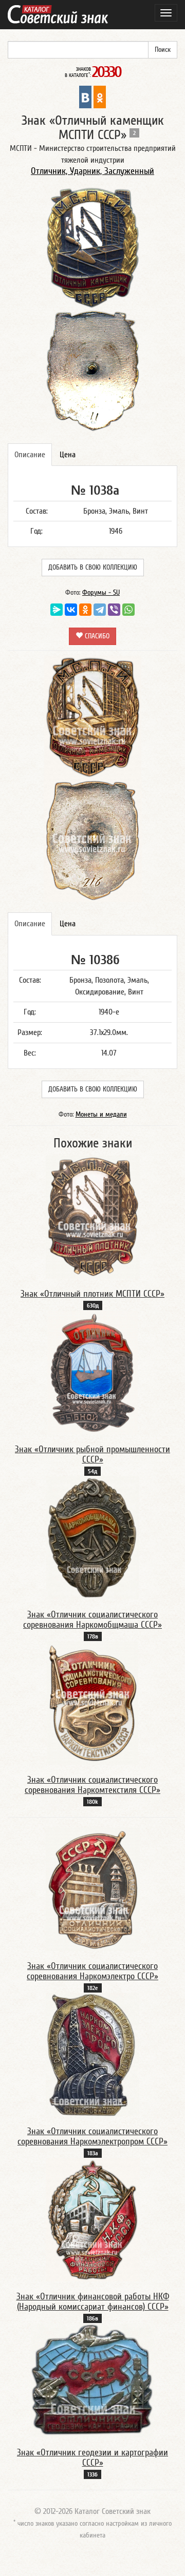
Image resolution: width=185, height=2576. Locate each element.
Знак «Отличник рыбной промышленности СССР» (92, 1455)
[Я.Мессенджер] (57, 610)
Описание (30, 455)
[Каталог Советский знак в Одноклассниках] (100, 96)
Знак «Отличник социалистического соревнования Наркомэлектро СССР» (92, 1971)
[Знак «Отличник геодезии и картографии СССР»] (92, 2380)
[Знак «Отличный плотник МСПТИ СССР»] (93, 1217)
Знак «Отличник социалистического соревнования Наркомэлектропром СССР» (92, 2136)
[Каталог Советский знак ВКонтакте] (85, 96)
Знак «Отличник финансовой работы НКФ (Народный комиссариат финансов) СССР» (93, 2302)
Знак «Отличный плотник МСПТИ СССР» (92, 1294)
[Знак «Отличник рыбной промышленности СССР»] (92, 1372)
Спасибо (96, 636)
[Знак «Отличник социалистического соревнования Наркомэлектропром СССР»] (92, 2054)
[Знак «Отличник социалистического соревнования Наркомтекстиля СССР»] (92, 1703)
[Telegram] (100, 610)
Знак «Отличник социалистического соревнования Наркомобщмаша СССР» (92, 1620)
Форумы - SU (101, 593)
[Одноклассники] (85, 610)
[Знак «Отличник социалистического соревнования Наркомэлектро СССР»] (93, 1889)
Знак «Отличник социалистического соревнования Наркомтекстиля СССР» (92, 1785)
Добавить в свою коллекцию (93, 568)
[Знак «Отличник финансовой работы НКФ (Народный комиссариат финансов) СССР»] (93, 2219)
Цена (68, 455)
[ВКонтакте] (71, 610)
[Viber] (114, 610)
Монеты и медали (101, 1115)
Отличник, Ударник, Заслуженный (92, 171)
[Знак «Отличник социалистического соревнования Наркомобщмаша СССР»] (92, 1537)
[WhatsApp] (128, 610)
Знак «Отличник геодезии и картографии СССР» (92, 2458)
